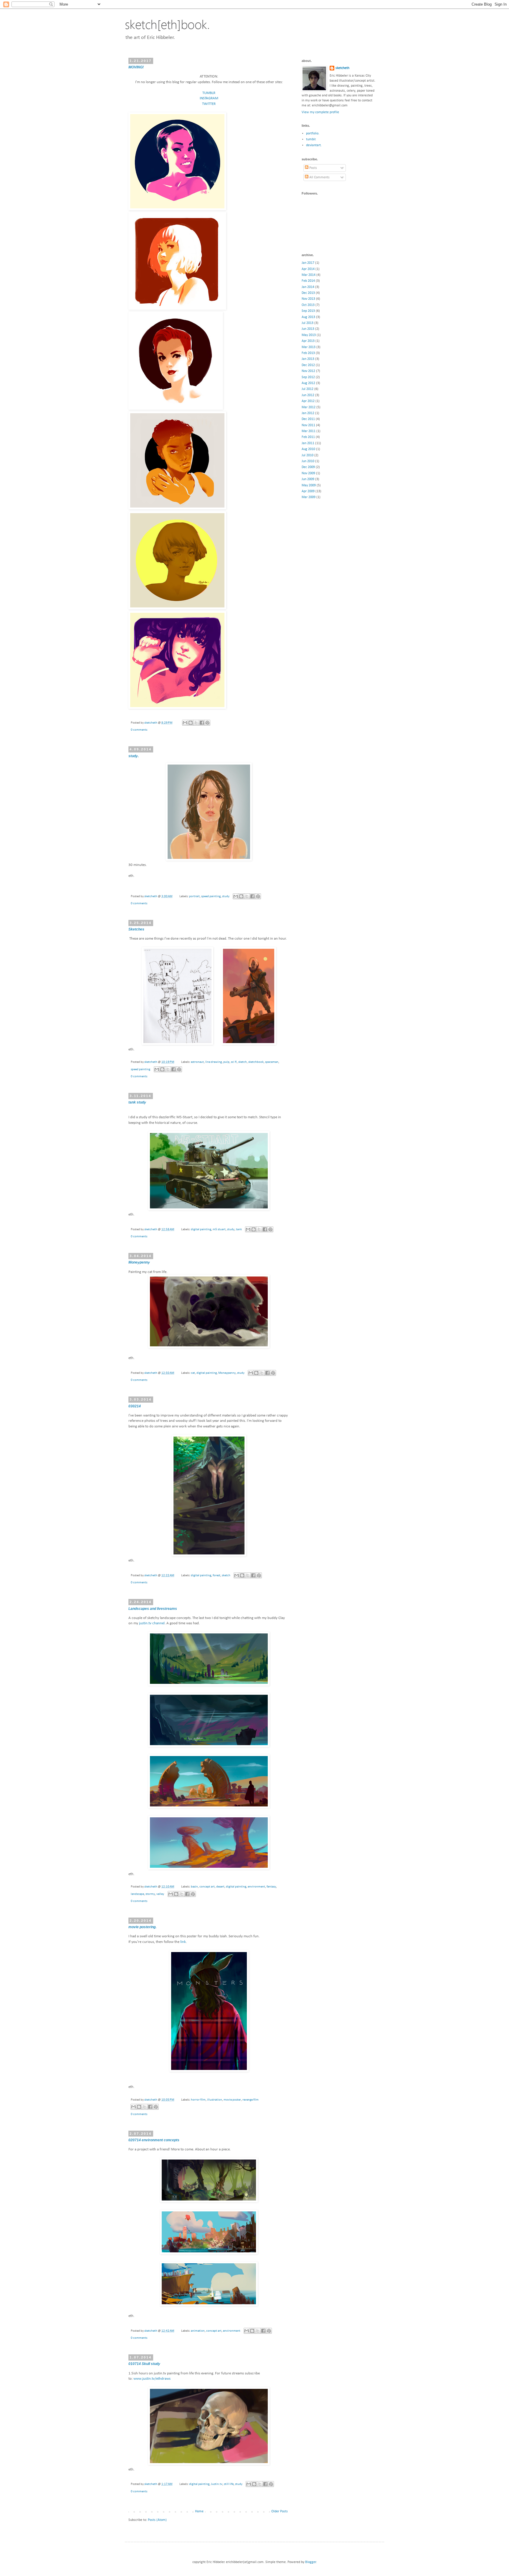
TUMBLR (209, 93)
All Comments (319, 177)
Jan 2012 (308, 413)
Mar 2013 (309, 347)
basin (194, 1887)
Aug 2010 (308, 449)
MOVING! (136, 67)
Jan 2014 (308, 287)
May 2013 (309, 335)
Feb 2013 (308, 353)
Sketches (136, 929)
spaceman (272, 1062)
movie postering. (142, 1927)
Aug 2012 (308, 383)
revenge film (251, 2100)
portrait (194, 896)
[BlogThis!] (191, 723)
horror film (198, 2100)
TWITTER (209, 104)
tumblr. (311, 139)
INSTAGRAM (209, 98)
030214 (135, 1406)
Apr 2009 (308, 491)
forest (217, 1576)
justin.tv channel (152, 1623)
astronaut (197, 1062)
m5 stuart (219, 1229)
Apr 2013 (308, 341)
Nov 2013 (308, 299)
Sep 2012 (308, 377)
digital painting (201, 1229)
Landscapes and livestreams (153, 1609)
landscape (137, 1894)
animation (198, 2331)
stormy (150, 1894)
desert (220, 1887)
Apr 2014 (308, 269)
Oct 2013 (308, 305)
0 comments (139, 730)
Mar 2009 (309, 497)
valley (160, 1894)
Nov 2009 (308, 473)
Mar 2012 (309, 407)
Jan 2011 (308, 443)
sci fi (234, 1062)
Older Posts (280, 2511)
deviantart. (314, 145)
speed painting (211, 896)
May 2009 (309, 485)
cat (193, 1373)
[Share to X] (196, 723)
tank (239, 1229)
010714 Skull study (144, 2364)
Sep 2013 (308, 311)
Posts (313, 168)
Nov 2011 (308, 425)
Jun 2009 (308, 479)
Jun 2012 (308, 395)
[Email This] (185, 723)
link (183, 1942)
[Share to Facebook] (202, 723)
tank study (137, 1102)
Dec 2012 (308, 365)
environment (256, 1887)
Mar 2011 (309, 431)
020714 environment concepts (154, 2140)
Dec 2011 (308, 419)
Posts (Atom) (157, 2520)
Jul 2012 (308, 389)
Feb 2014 (308, 281)
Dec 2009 (308, 467)
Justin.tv (217, 2484)
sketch (243, 1062)
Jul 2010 (308, 455)
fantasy (271, 1887)
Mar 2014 (309, 275)
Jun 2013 (308, 329)
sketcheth (151, 723)
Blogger (311, 2562)
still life (229, 2484)
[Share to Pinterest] (207, 723)
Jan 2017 (308, 263)
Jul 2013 (308, 323)
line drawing (214, 1062)
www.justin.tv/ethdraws (152, 2379)
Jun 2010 (308, 461)
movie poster (232, 2100)
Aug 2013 (308, 317)
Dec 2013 (308, 293)
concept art (207, 1887)
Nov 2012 (308, 371)
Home (199, 2511)
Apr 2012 (308, 401)
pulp (226, 1062)
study (226, 896)
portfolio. (313, 134)
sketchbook (256, 1062)
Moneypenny (139, 1262)
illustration (215, 2100)
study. (134, 756)
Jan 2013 (308, 359)
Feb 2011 (308, 437)
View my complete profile (320, 112)
